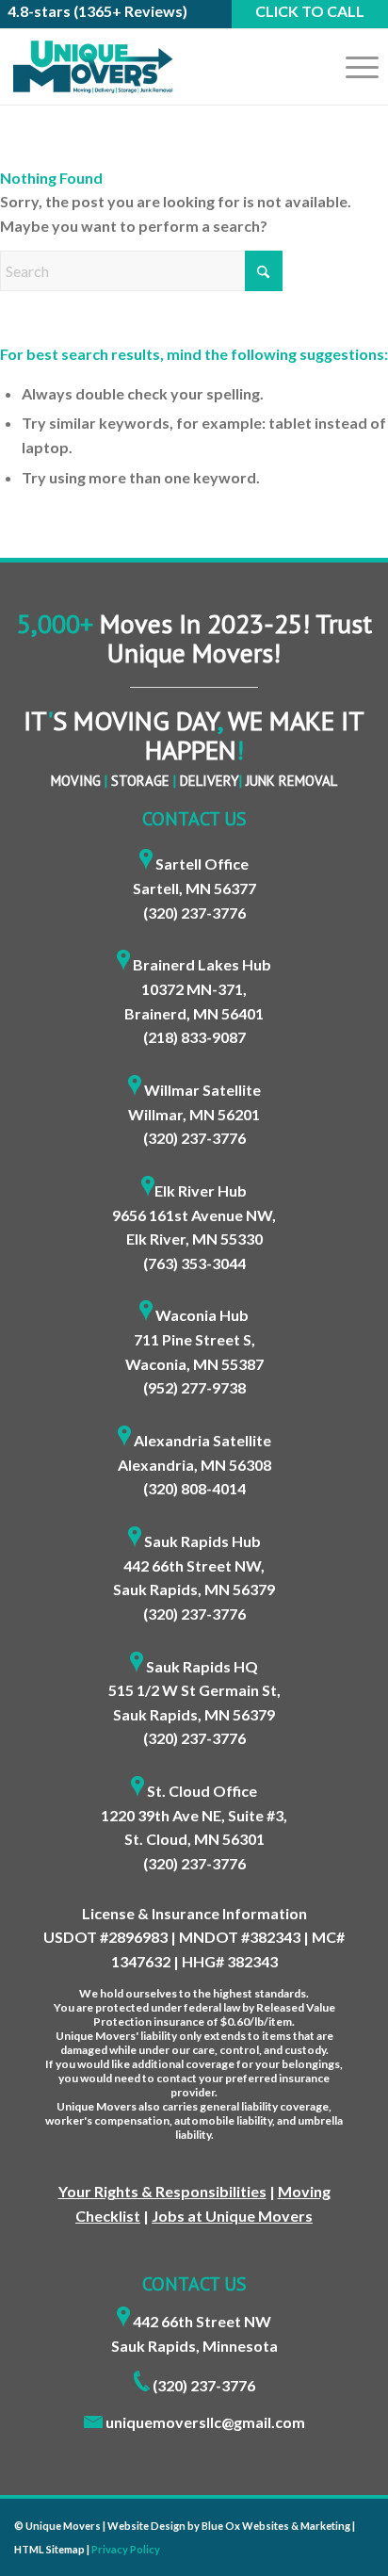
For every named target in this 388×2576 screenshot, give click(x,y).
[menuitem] (353, 67)
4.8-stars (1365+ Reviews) (97, 11)
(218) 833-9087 (194, 1037)
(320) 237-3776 (194, 913)
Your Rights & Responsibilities (162, 2191)
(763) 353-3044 (194, 1263)
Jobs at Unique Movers (232, 2216)
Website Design (146, 2526)
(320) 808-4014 (194, 1488)
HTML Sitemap (49, 2549)
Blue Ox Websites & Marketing (276, 2526)
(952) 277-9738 (194, 1387)
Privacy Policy (126, 2549)
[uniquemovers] (157, 67)
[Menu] (353, 67)
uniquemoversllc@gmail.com (205, 2422)
